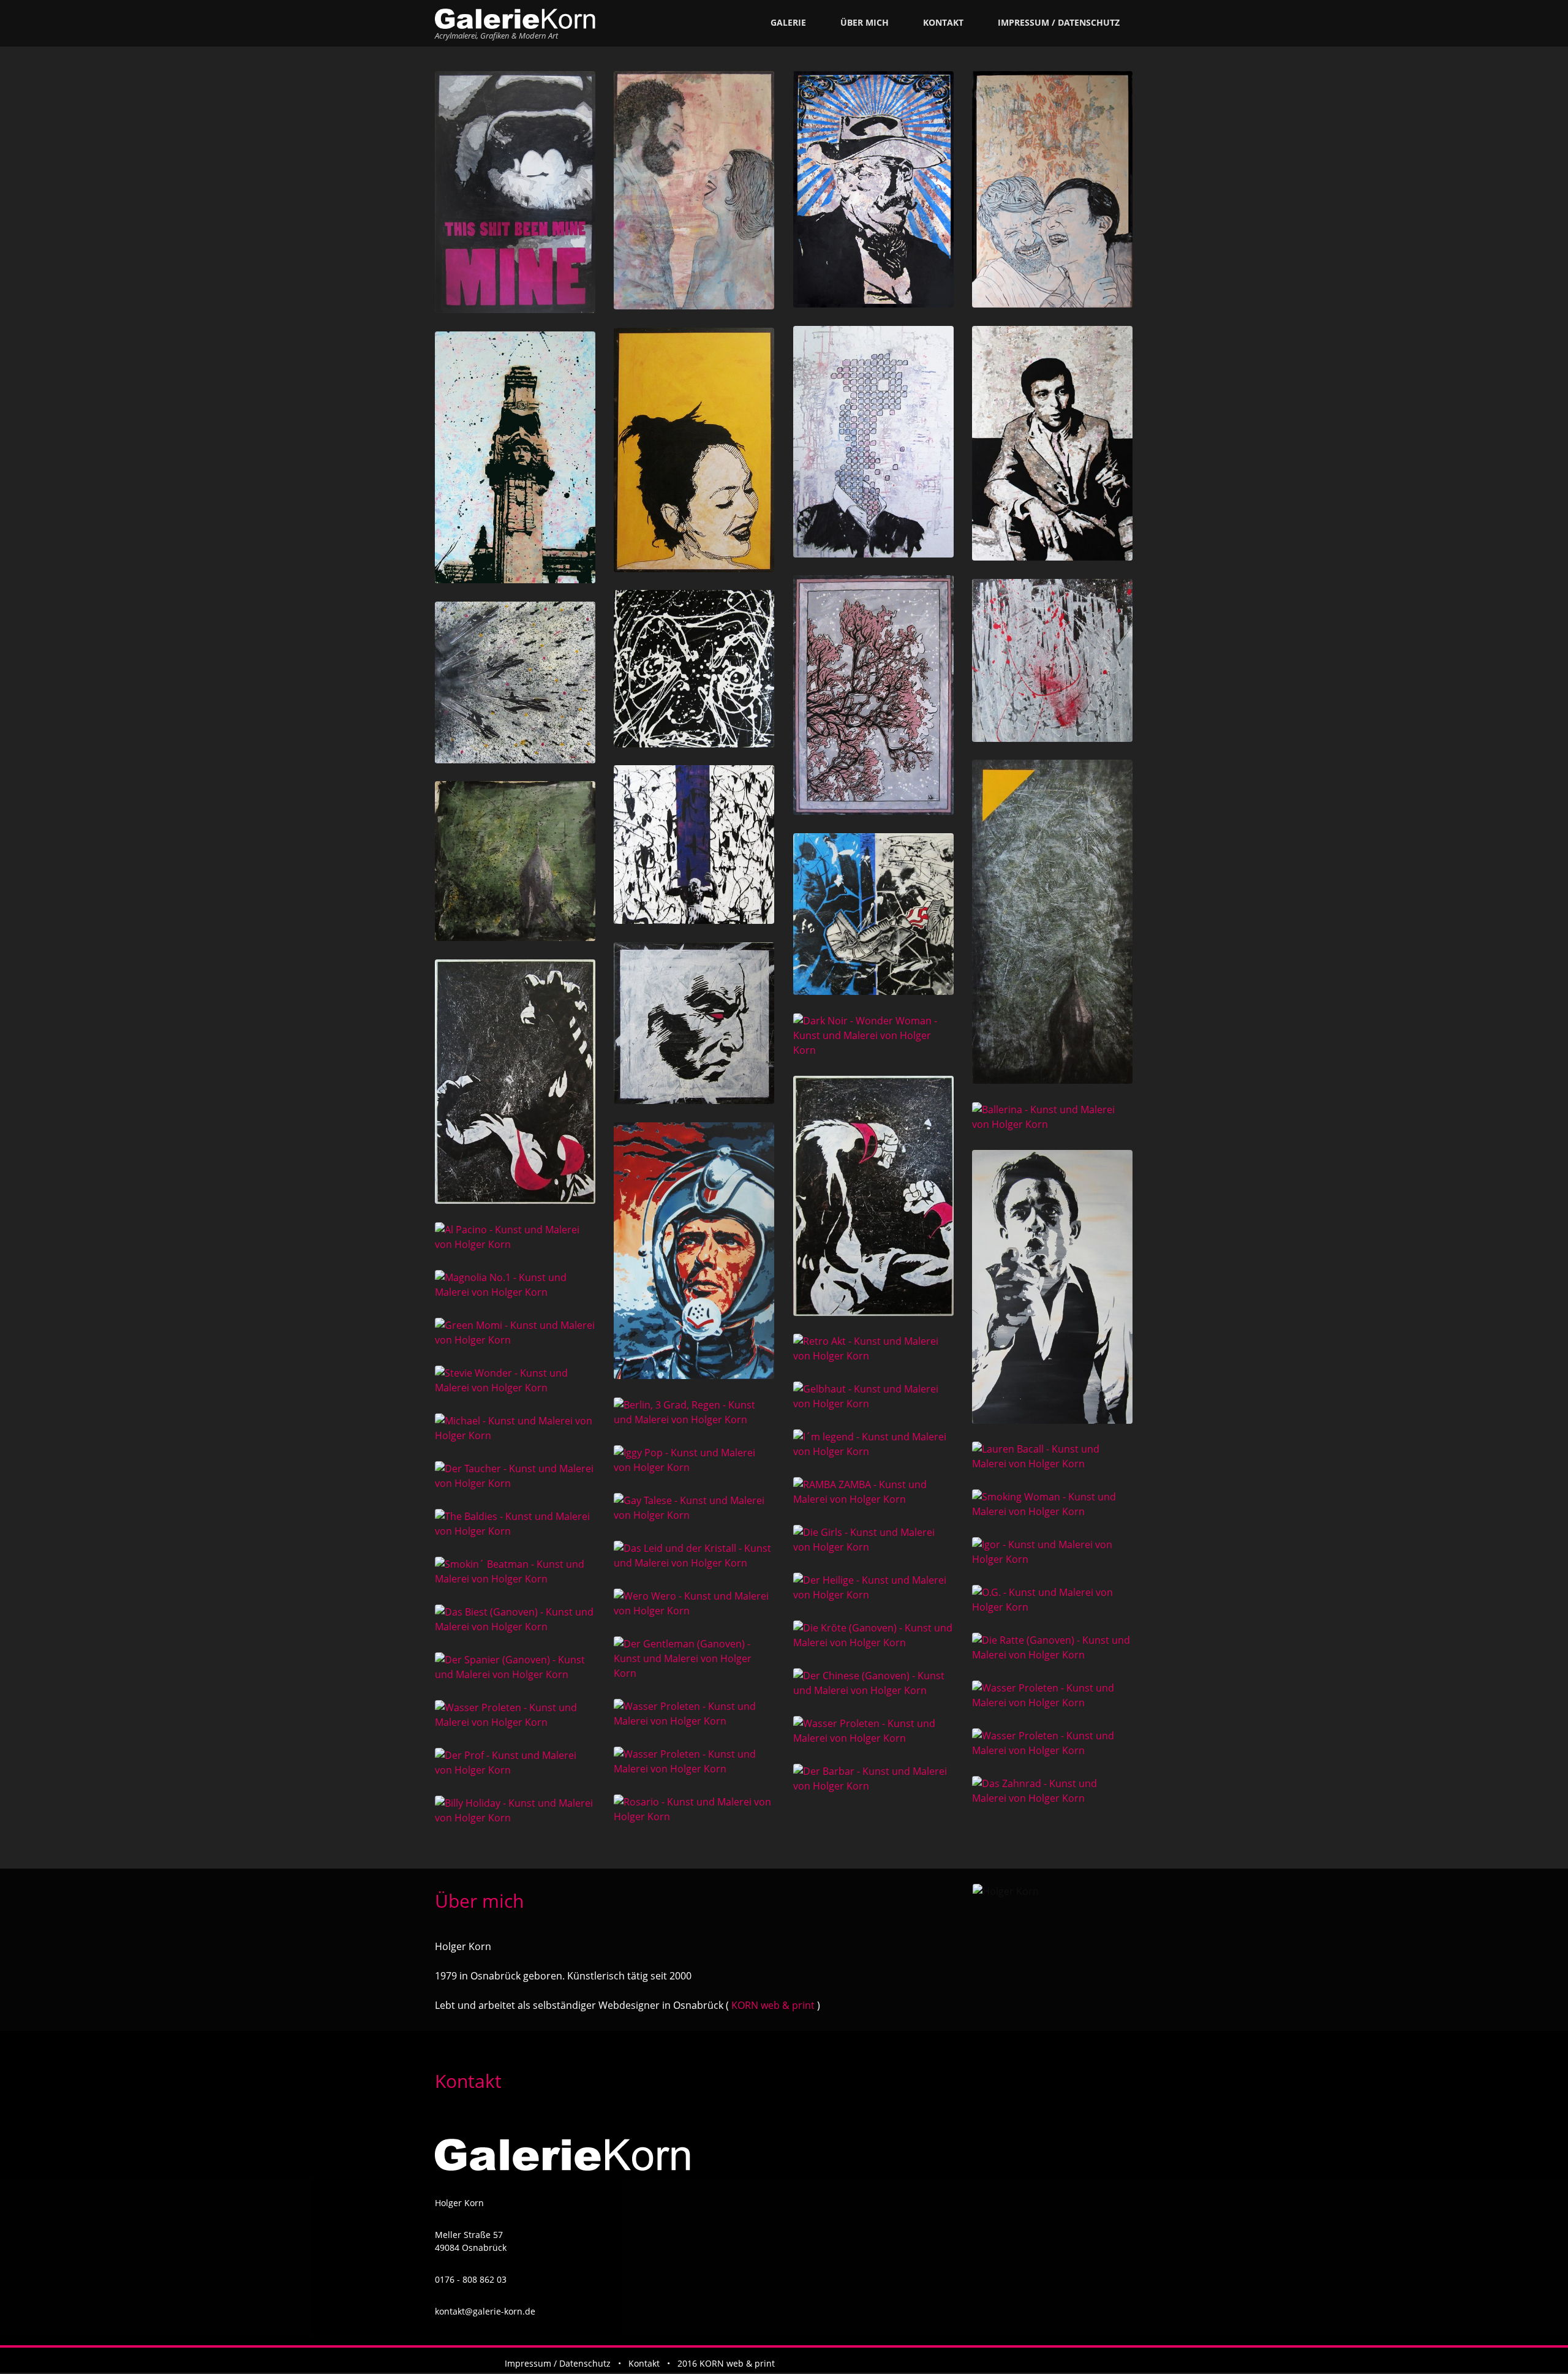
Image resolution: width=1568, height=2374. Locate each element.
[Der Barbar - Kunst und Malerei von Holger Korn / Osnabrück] (874, 1779)
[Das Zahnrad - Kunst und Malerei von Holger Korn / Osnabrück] (1053, 1791)
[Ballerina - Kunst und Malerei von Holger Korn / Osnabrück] (1053, 1117)
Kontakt (943, 22)
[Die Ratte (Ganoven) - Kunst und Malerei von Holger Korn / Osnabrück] (1053, 1647)
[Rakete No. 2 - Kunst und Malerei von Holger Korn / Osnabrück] (1053, 921)
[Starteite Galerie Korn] (515, 19)
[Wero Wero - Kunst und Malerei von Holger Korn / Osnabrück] (694, 1603)
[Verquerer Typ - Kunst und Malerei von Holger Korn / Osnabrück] (874, 189)
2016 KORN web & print (726, 2363)
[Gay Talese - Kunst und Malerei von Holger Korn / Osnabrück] (694, 1508)
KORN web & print (772, 2005)
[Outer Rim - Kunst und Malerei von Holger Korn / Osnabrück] (1053, 660)
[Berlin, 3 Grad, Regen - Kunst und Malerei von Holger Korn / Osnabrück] (694, 1412)
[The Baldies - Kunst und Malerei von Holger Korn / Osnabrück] (515, 1524)
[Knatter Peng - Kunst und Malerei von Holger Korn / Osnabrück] (874, 914)
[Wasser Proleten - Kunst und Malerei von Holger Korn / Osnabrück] (1053, 1695)
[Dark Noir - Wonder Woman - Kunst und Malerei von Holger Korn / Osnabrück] (874, 1035)
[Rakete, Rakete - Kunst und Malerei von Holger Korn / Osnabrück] (515, 861)
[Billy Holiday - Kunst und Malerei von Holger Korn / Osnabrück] (515, 1810)
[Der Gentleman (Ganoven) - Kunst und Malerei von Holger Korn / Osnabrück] (694, 1658)
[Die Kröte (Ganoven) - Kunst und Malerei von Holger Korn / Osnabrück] (874, 1635)
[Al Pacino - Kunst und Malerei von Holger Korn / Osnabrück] (515, 1237)
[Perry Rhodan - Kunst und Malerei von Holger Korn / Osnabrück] (694, 1251)
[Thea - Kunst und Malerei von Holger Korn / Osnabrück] (694, 450)
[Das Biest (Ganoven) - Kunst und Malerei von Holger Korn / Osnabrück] (515, 1619)
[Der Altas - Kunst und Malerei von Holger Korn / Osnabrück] (694, 845)
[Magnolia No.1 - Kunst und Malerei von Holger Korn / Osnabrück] (515, 1285)
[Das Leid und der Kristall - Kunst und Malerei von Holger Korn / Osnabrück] (694, 1556)
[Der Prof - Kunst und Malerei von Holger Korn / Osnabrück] (515, 1763)
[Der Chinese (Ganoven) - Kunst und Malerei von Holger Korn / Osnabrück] (874, 1683)
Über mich (865, 22)
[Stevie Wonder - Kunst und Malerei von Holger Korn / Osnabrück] (515, 1380)
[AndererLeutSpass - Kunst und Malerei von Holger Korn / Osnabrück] (1053, 189)
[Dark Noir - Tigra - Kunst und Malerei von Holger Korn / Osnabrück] (515, 1082)
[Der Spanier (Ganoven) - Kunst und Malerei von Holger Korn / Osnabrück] (515, 1667)
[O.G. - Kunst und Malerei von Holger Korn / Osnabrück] (1053, 1600)
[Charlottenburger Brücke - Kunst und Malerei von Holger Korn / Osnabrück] (515, 457)
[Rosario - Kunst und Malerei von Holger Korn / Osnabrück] (694, 1809)
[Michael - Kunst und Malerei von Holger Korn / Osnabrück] (515, 1428)
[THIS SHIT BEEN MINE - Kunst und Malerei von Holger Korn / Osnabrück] (515, 192)
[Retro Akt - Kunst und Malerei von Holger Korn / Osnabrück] (874, 1348)
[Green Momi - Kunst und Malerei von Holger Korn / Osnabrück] (515, 1333)
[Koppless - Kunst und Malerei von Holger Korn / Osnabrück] (874, 442)
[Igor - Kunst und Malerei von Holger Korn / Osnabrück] (1053, 1552)
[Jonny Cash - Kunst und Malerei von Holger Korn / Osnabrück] (1053, 1287)
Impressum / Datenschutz (1059, 22)
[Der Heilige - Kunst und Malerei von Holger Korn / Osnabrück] (874, 1587)
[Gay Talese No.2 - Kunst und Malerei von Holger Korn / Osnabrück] (1053, 443)
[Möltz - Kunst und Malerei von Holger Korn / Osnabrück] (694, 669)
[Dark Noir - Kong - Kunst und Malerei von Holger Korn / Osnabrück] (874, 1196)
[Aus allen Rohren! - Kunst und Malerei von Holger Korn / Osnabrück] (515, 682)
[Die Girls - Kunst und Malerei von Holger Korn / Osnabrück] (874, 1540)
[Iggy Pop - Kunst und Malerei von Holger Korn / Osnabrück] (694, 1460)
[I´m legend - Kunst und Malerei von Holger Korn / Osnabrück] (874, 1444)
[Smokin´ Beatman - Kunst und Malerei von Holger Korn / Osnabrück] (515, 1571)
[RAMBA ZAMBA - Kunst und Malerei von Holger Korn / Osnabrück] (874, 1492)
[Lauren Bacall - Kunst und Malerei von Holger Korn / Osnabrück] (1053, 1456)
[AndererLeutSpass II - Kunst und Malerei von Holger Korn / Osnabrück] (694, 190)
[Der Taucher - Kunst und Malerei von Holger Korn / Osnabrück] (515, 1476)
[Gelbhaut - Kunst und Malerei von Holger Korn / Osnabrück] (874, 1396)
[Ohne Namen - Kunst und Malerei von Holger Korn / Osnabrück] (694, 1023)
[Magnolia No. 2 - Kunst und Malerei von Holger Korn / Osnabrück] (874, 695)
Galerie (788, 22)
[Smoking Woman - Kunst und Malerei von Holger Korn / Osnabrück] (1053, 1504)
